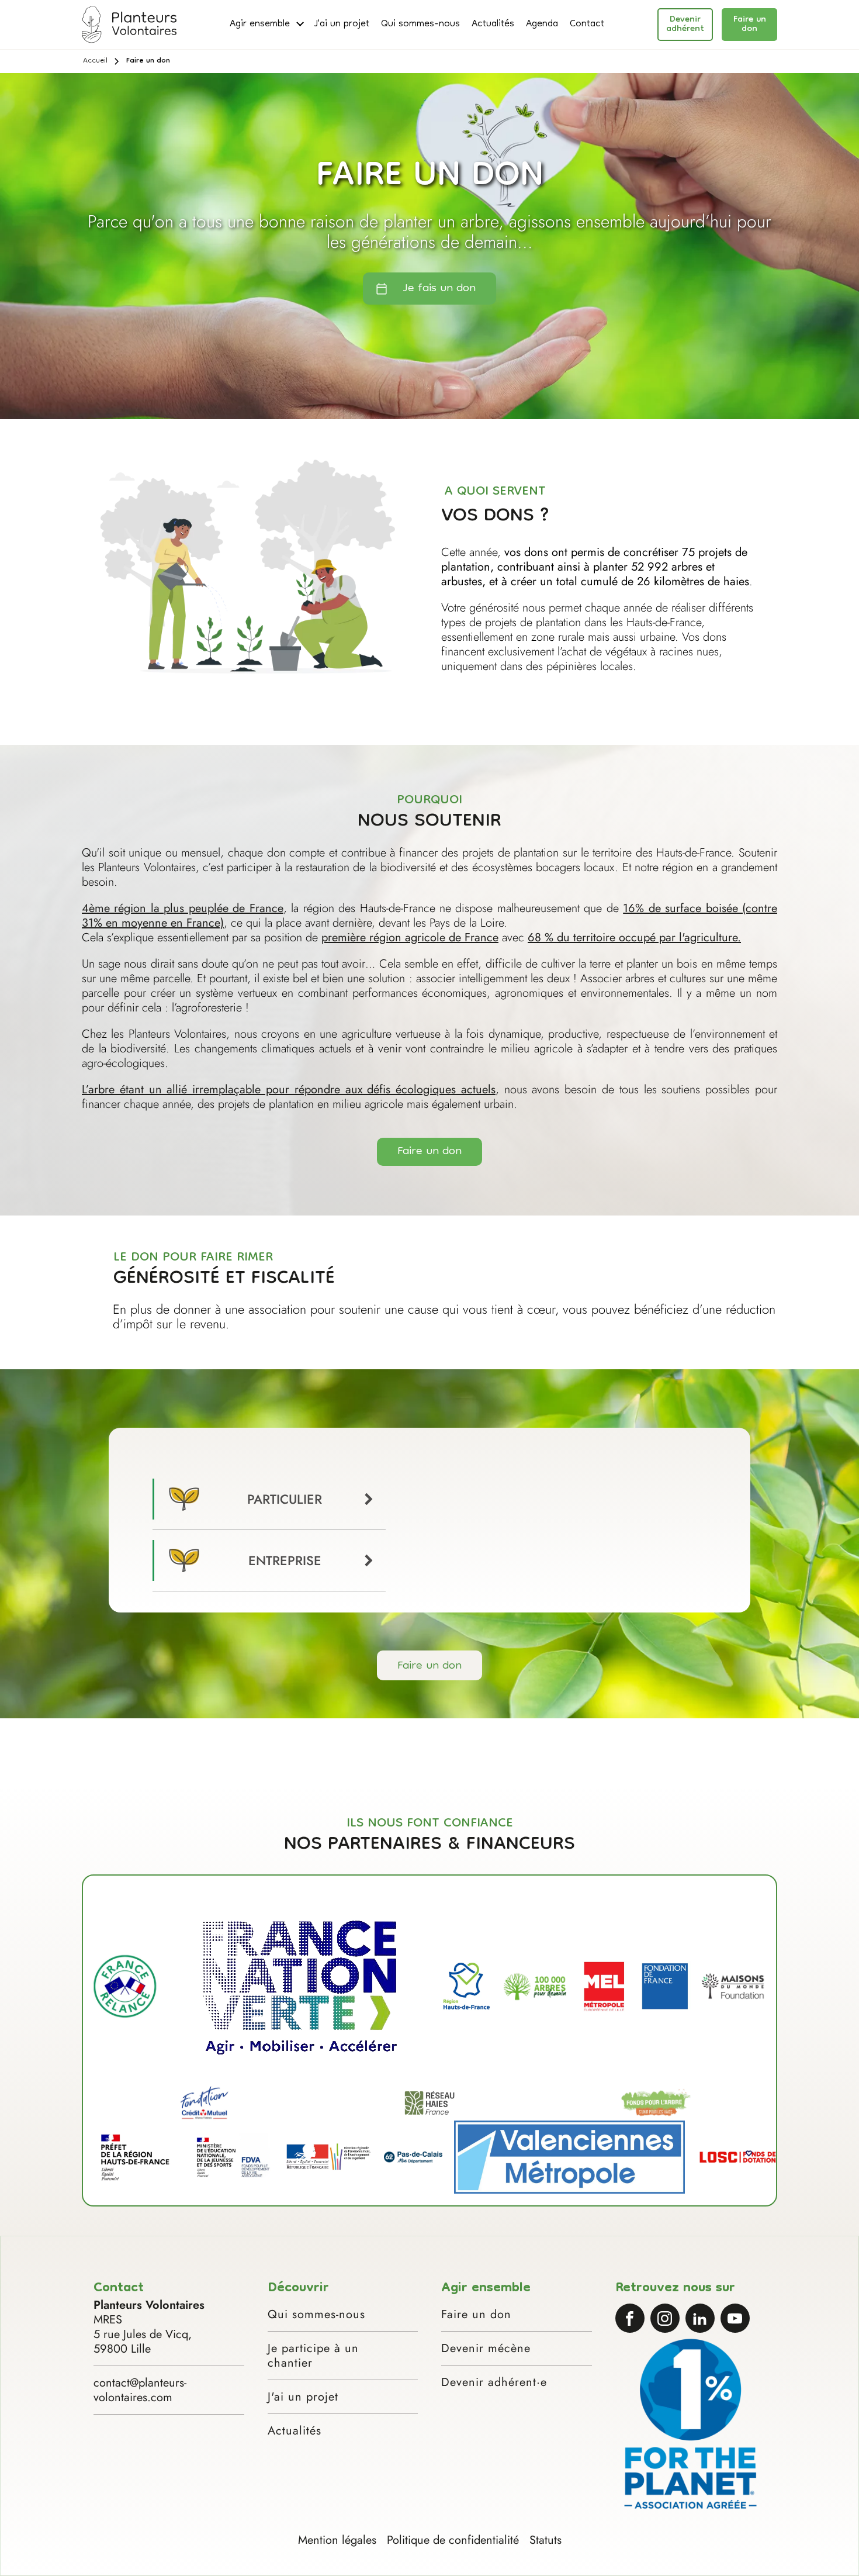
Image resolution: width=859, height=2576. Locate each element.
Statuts (545, 2540)
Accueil (95, 61)
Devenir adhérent (685, 25)
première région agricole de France (410, 937)
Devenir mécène (486, 2348)
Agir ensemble (260, 25)
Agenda (542, 25)
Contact (587, 25)
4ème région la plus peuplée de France (183, 908)
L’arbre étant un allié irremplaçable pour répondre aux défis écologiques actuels (289, 1090)
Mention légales (337, 2540)
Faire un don (750, 25)
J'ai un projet (342, 25)
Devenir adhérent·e (494, 2382)
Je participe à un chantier (313, 2356)
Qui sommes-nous (420, 25)
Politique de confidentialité (453, 2540)
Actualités (493, 25)
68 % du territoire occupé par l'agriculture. (634, 937)
